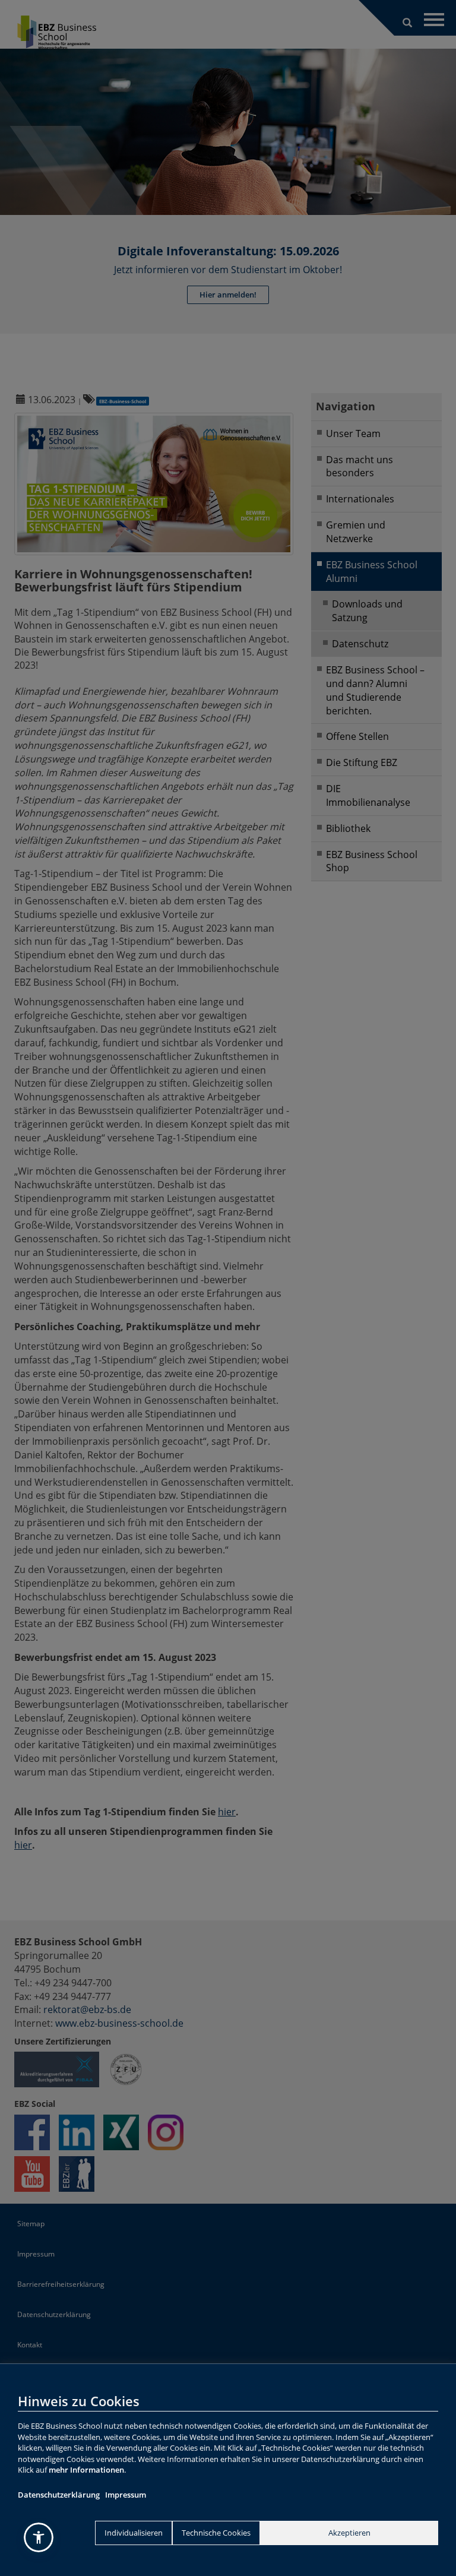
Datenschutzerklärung (59, 2495)
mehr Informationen (86, 2470)
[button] (39, 2537)
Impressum (126, 2495)
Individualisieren (134, 2533)
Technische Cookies (216, 2533)
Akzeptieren (349, 2533)
